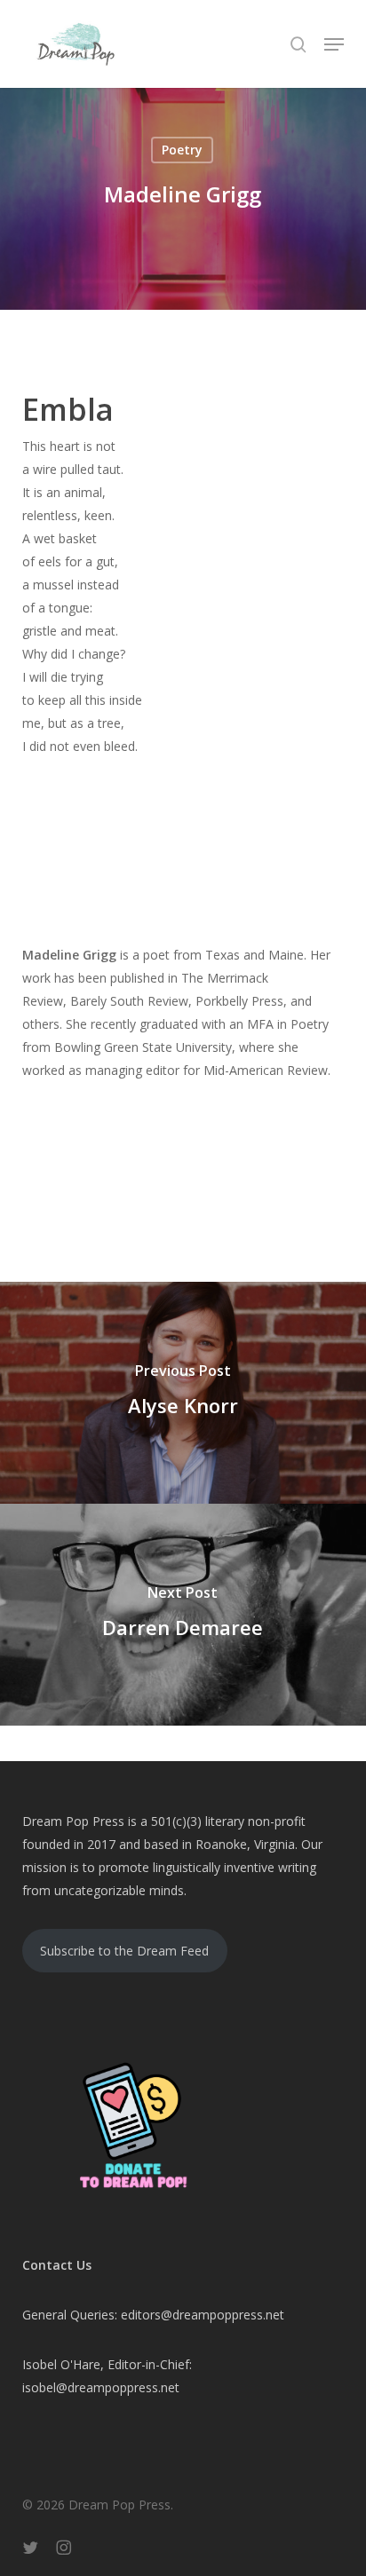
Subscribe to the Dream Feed (124, 1951)
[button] (334, 44)
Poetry (182, 150)
